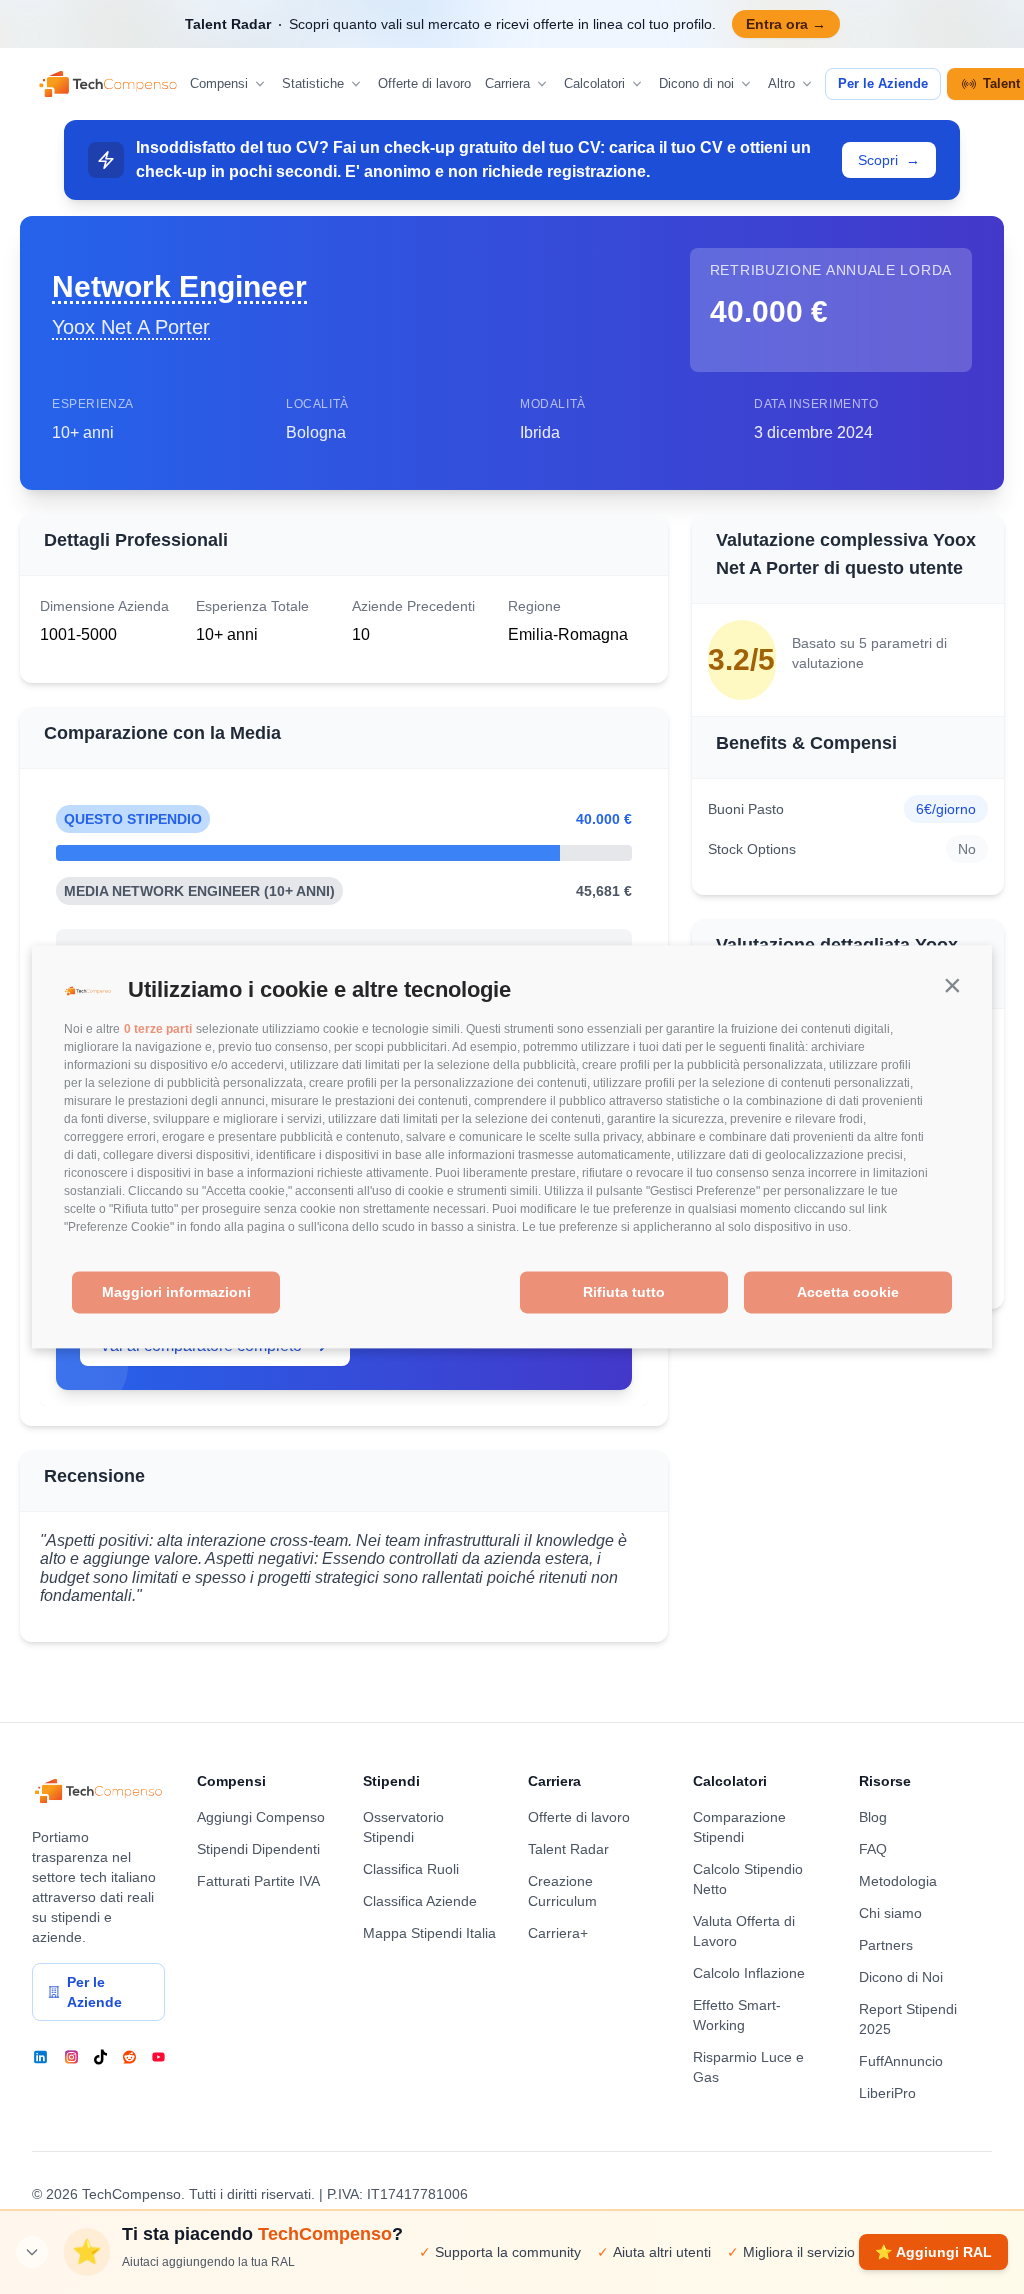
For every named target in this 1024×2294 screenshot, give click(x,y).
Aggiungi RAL (933, 2252)
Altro (781, 83)
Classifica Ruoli (411, 1869)
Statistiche (313, 83)
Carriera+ (558, 1933)
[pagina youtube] (158, 2057)
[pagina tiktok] (100, 2057)
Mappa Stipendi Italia (429, 1933)
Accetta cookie (848, 1292)
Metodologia (898, 1881)
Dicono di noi (696, 83)
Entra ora (786, 24)
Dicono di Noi (901, 1977)
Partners (886, 1945)
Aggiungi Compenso (261, 1817)
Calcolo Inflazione (749, 1973)
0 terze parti (158, 1029)
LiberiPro (887, 2093)
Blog (873, 1817)
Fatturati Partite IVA (258, 1881)
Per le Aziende (883, 83)
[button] (952, 986)
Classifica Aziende (420, 1901)
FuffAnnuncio (901, 2061)
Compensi (219, 83)
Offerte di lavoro (424, 83)
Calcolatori (594, 83)
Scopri (889, 160)
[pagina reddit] (129, 2057)
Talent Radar (568, 1849)
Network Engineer (179, 286)
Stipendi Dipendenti (258, 1849)
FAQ (873, 1849)
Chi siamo (890, 1913)
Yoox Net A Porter (131, 327)
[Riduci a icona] (32, 2252)
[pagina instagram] (71, 2057)
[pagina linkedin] (40, 2057)
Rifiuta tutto (624, 1292)
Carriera (507, 83)
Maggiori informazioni (176, 1292)
